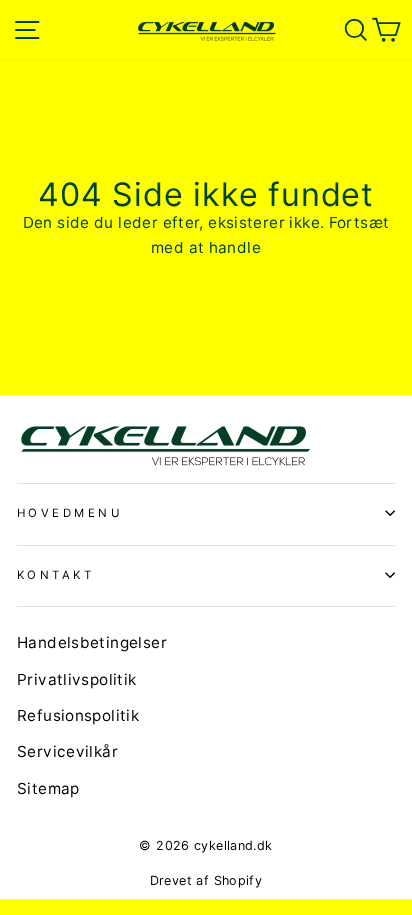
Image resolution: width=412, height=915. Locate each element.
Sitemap (48, 788)
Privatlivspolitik (77, 679)
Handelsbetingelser (92, 642)
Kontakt (55, 575)
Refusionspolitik (78, 715)
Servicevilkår (67, 751)
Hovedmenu (70, 513)
